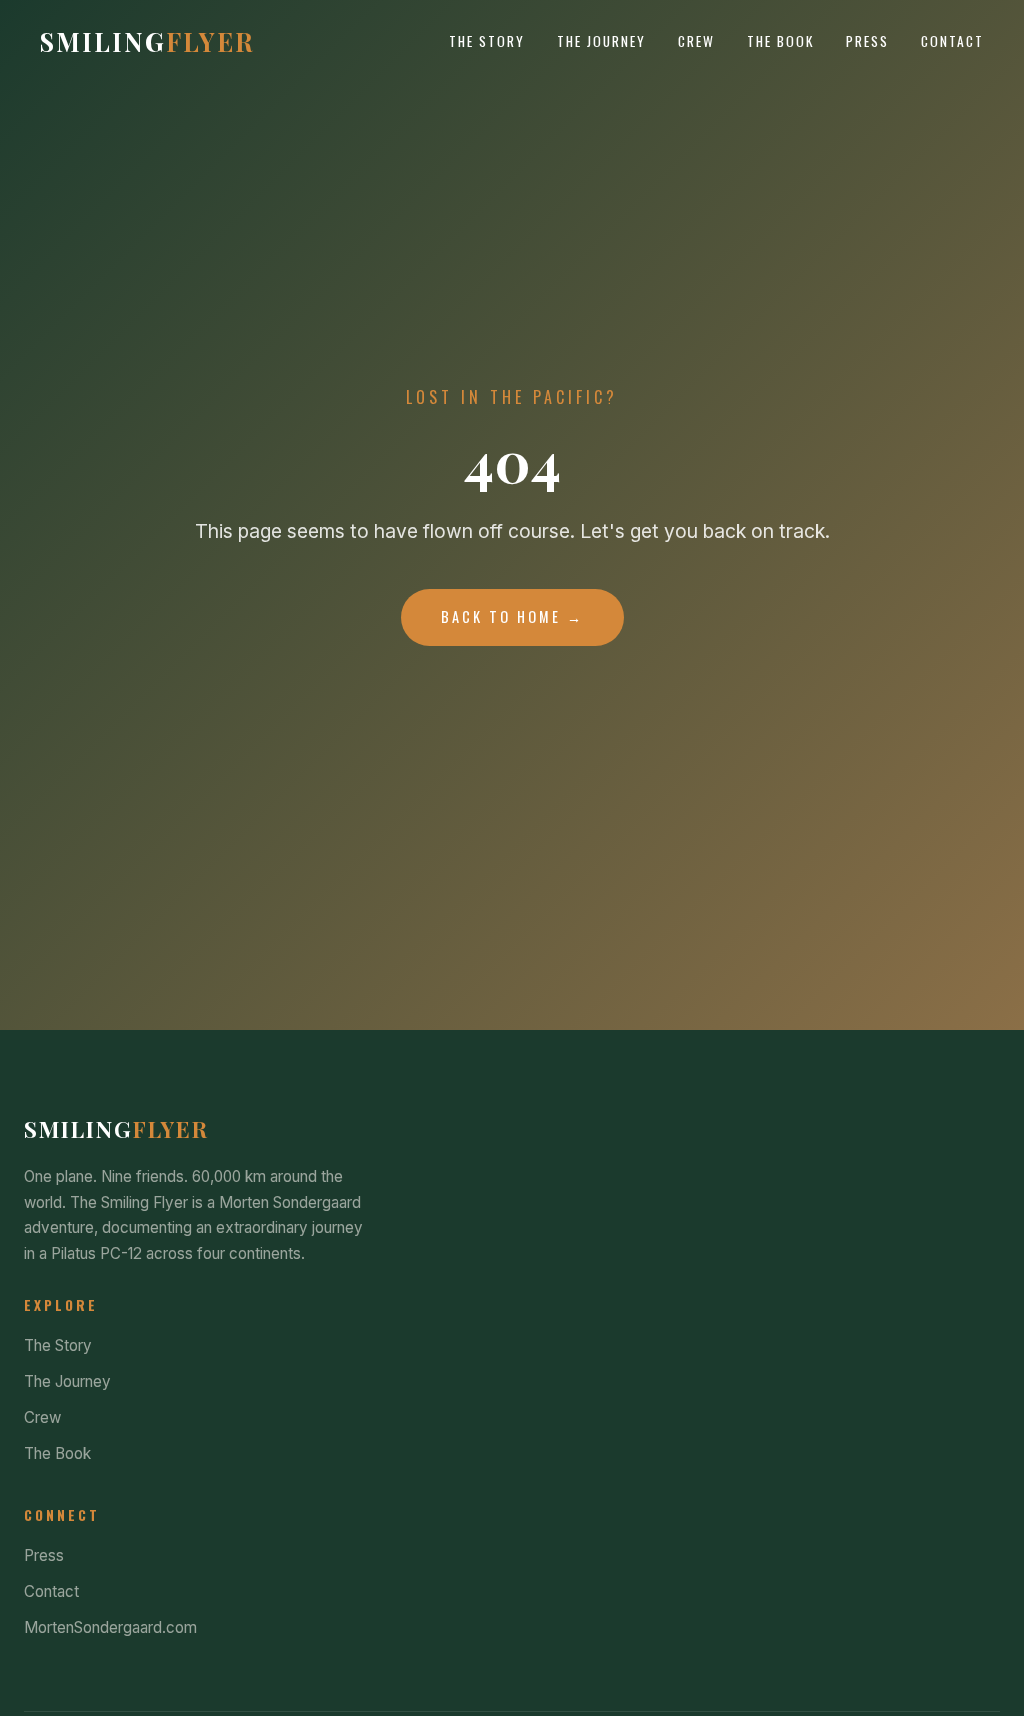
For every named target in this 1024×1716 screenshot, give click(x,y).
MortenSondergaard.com (110, 1627)
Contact (952, 41)
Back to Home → (512, 616)
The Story (487, 41)
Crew (696, 41)
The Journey (601, 41)
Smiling (147, 41)
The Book (780, 41)
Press (867, 41)
